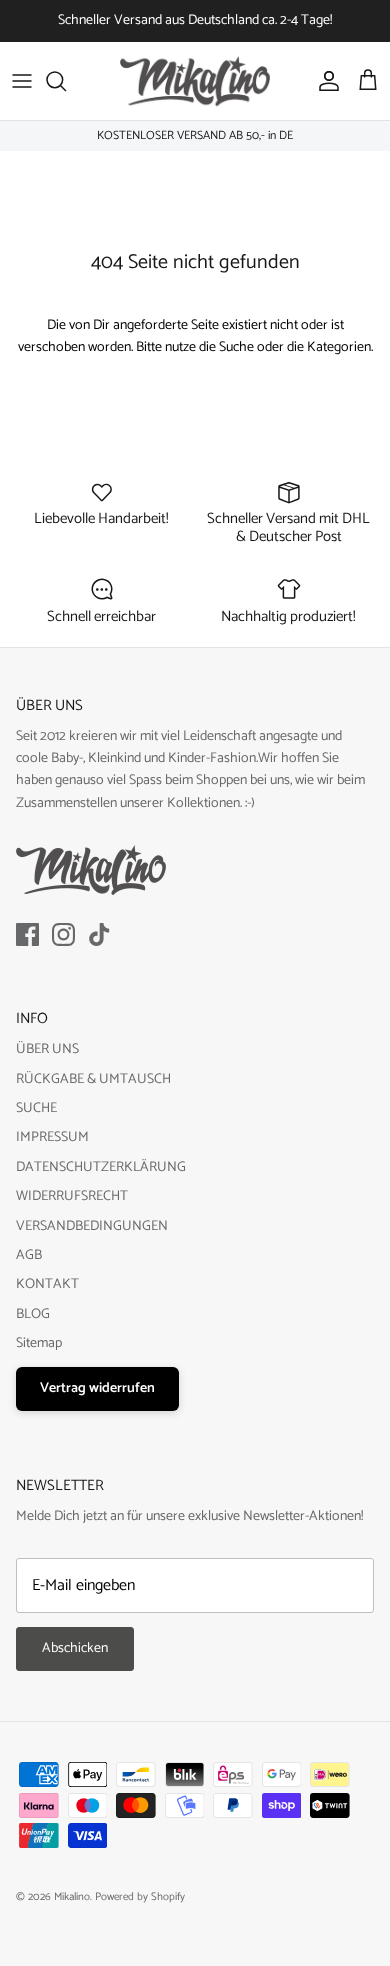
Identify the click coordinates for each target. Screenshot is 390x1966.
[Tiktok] (99, 934)
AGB (29, 1255)
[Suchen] (66, 81)
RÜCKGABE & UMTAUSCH (93, 1079)
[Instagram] (63, 934)
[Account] (324, 81)
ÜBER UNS (47, 1049)
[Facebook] (27, 934)
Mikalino (72, 1897)
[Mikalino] (195, 81)
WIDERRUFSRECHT (72, 1196)
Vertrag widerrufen (97, 1388)
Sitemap (39, 1343)
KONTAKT (47, 1284)
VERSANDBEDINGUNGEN (92, 1226)
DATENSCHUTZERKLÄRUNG (101, 1167)
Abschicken (75, 1648)
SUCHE (36, 1108)
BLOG (33, 1314)
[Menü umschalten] (22, 81)
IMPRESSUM (52, 1137)
